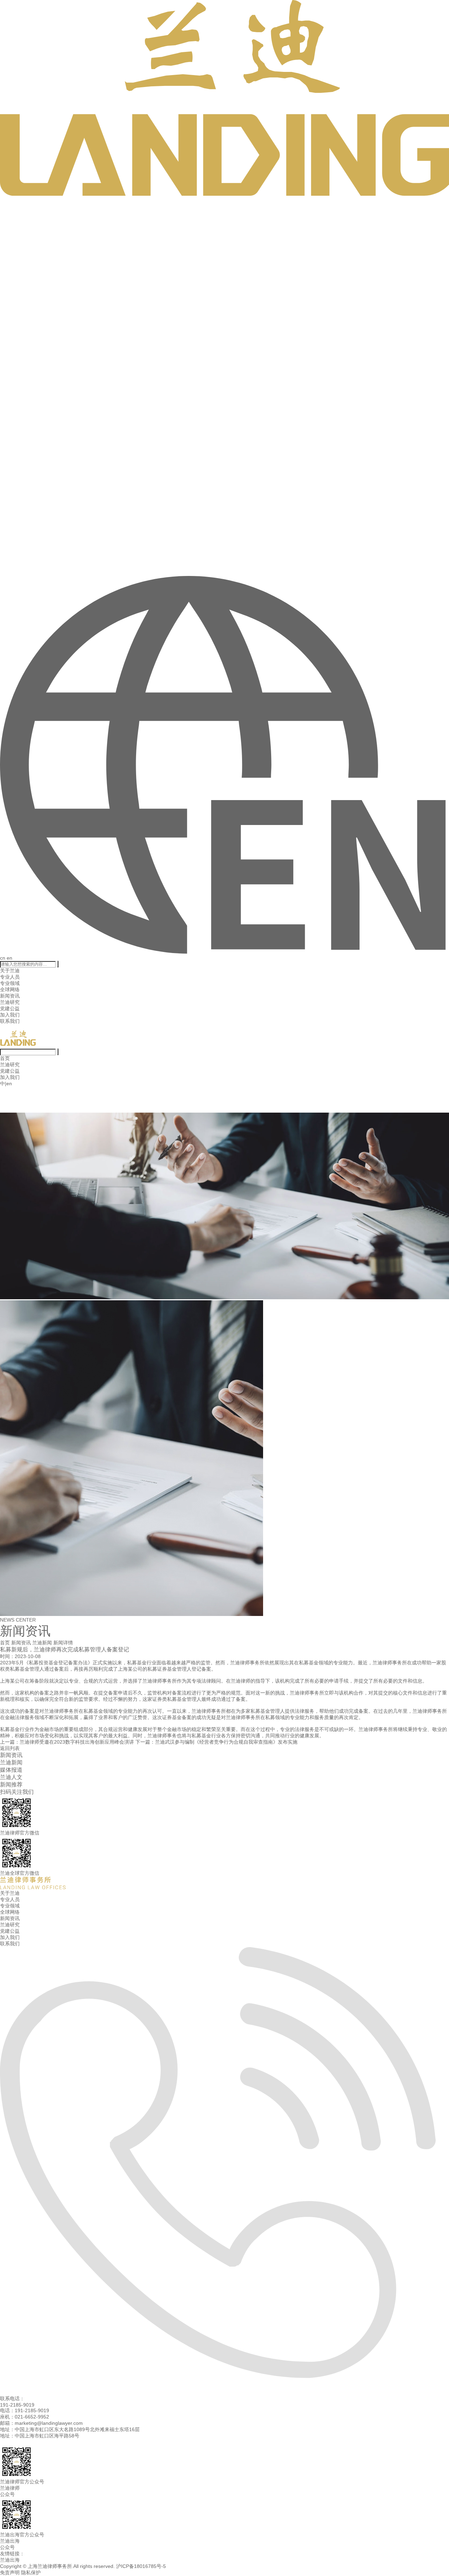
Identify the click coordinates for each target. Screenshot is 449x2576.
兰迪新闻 (42, 1643)
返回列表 (10, 1748)
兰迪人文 (11, 1777)
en (9, 958)
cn (3, 958)
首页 (5, 1058)
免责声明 (10, 2572)
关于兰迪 (10, 971)
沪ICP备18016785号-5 (141, 2566)
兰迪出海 (10, 2560)
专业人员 (10, 977)
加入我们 (10, 1015)
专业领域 (10, 983)
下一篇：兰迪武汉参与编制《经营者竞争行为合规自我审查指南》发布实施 (216, 1742)
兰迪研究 (10, 1002)
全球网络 (10, 990)
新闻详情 (63, 1643)
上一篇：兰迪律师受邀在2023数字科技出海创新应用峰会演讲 (67, 1742)
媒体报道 (11, 1770)
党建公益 (10, 1008)
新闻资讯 (10, 996)
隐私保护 (31, 2572)
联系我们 (10, 1021)
